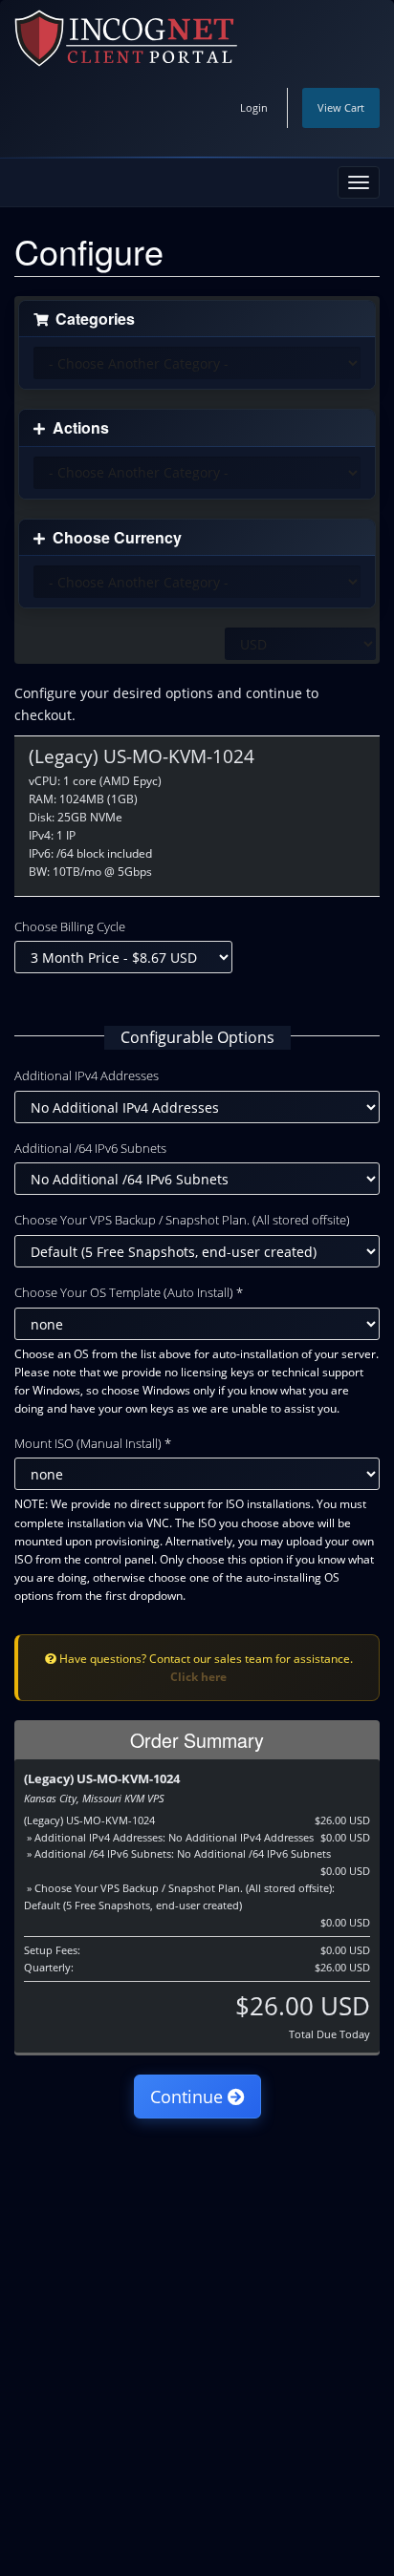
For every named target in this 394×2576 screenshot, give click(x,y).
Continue (189, 2097)
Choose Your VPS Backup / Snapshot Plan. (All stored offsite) (182, 1220)
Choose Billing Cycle (70, 926)
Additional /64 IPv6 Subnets (90, 1148)
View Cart (341, 107)
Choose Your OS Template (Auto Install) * (129, 1292)
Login (254, 107)
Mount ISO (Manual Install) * (93, 1443)
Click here (198, 1676)
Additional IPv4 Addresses (87, 1075)
